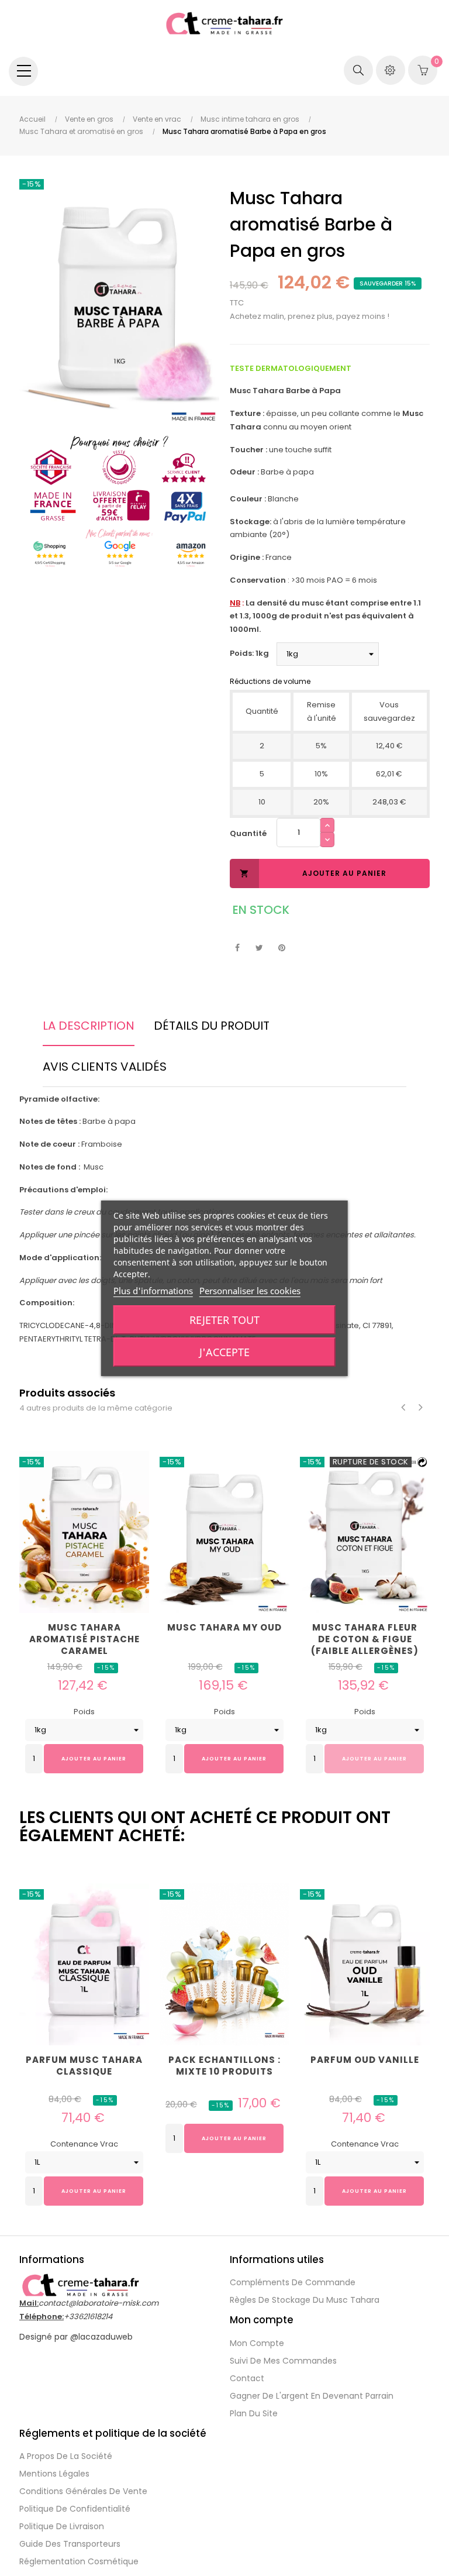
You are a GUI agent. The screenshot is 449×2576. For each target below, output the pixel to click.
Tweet (259, 948)
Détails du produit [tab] (212, 1026)
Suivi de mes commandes (283, 2361)
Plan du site (254, 2413)
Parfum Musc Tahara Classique (84, 2066)
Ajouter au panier (313, 873)
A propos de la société (66, 2456)
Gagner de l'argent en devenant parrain (312, 2396)
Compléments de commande (293, 2282)
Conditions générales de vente (83, 2491)
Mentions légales (54, 2474)
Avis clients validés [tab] (105, 1067)
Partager (237, 948)
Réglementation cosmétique (79, 2561)
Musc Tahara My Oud (224, 1628)
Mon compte (257, 2343)
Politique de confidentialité (75, 2509)
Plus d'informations (153, 1291)
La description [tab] (89, 1026)
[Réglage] (391, 70)
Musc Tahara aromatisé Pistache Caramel (84, 1639)
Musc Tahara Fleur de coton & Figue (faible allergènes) (365, 1639)
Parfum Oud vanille (365, 2060)
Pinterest (282, 948)
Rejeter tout (224, 1320)
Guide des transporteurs (70, 2544)
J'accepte (224, 1352)
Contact (247, 2378)
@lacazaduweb (101, 2337)
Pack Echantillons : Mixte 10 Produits (224, 2066)
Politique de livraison (62, 2526)
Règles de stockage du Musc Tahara (305, 2300)
